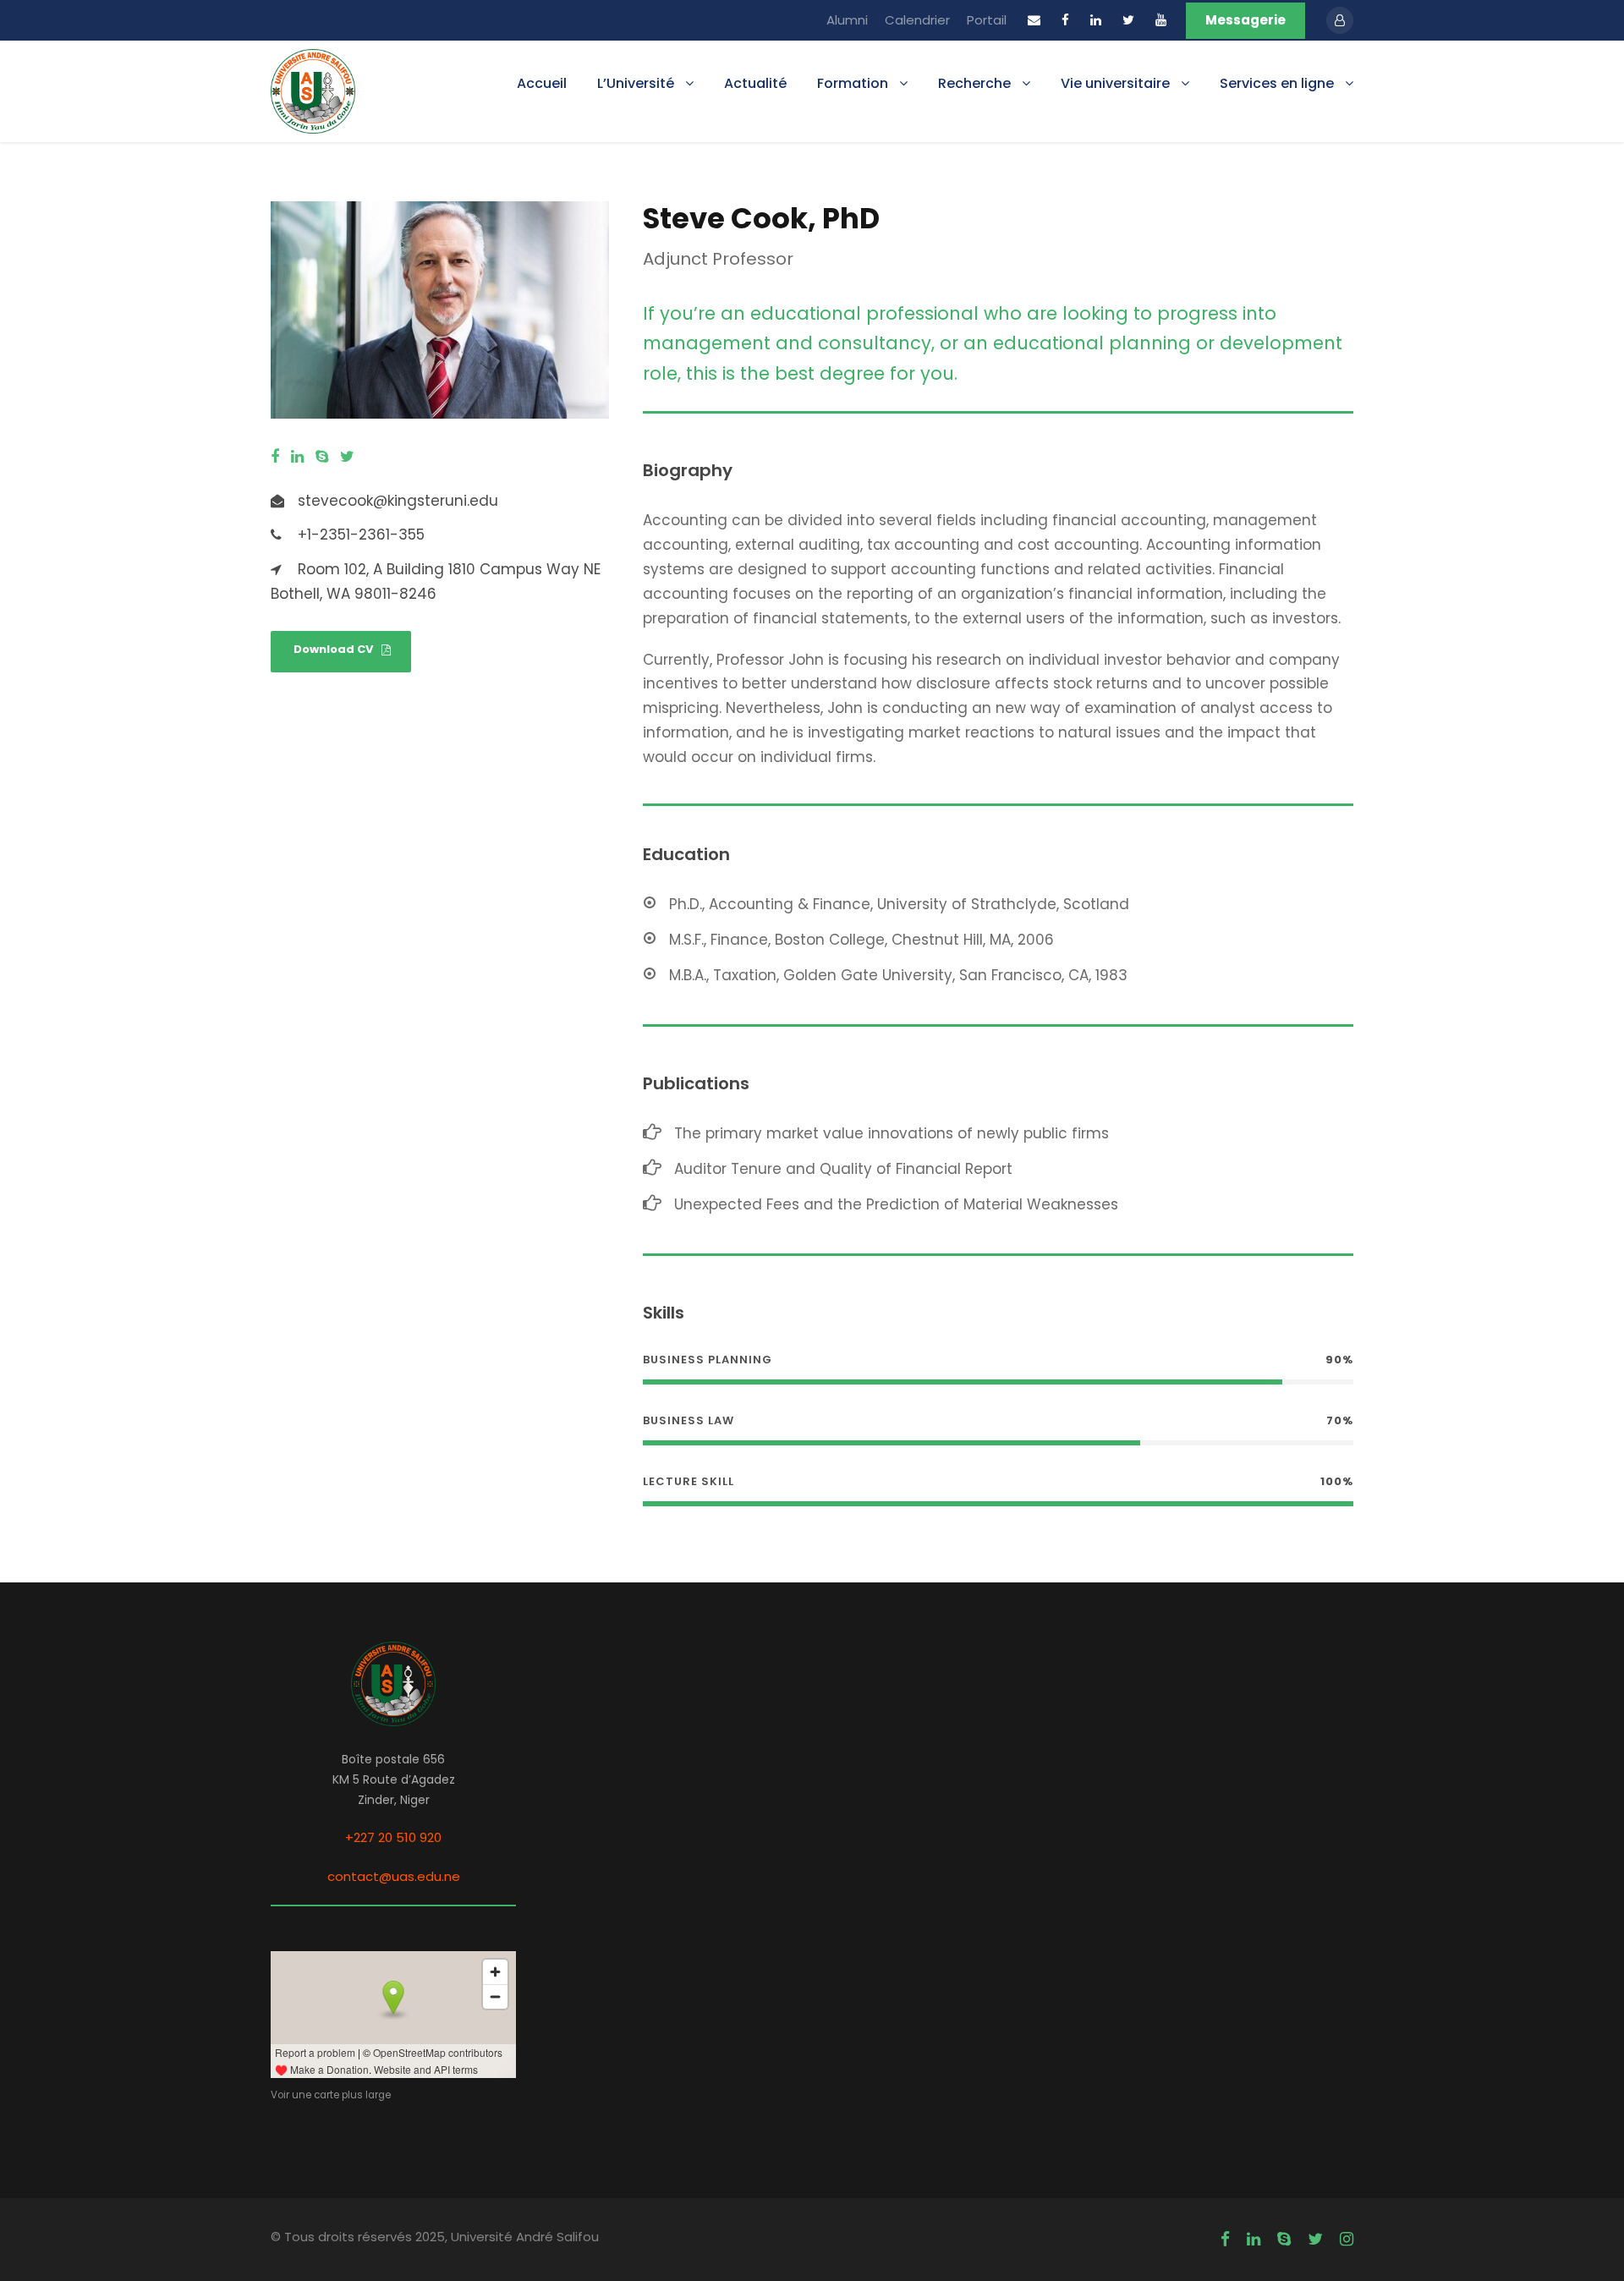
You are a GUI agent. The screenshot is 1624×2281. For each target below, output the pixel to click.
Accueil (542, 83)
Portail (987, 20)
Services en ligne (1277, 83)
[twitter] (1128, 20)
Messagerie (1245, 20)
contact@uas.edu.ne (394, 1876)
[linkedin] (1096, 20)
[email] (1034, 20)
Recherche (974, 83)
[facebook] (1065, 20)
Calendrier (917, 20)
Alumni (847, 20)
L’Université (636, 83)
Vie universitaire (1115, 83)
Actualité (755, 83)
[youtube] (1161, 20)
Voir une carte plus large (331, 2095)
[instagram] (1347, 2240)
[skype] (322, 457)
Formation (853, 83)
